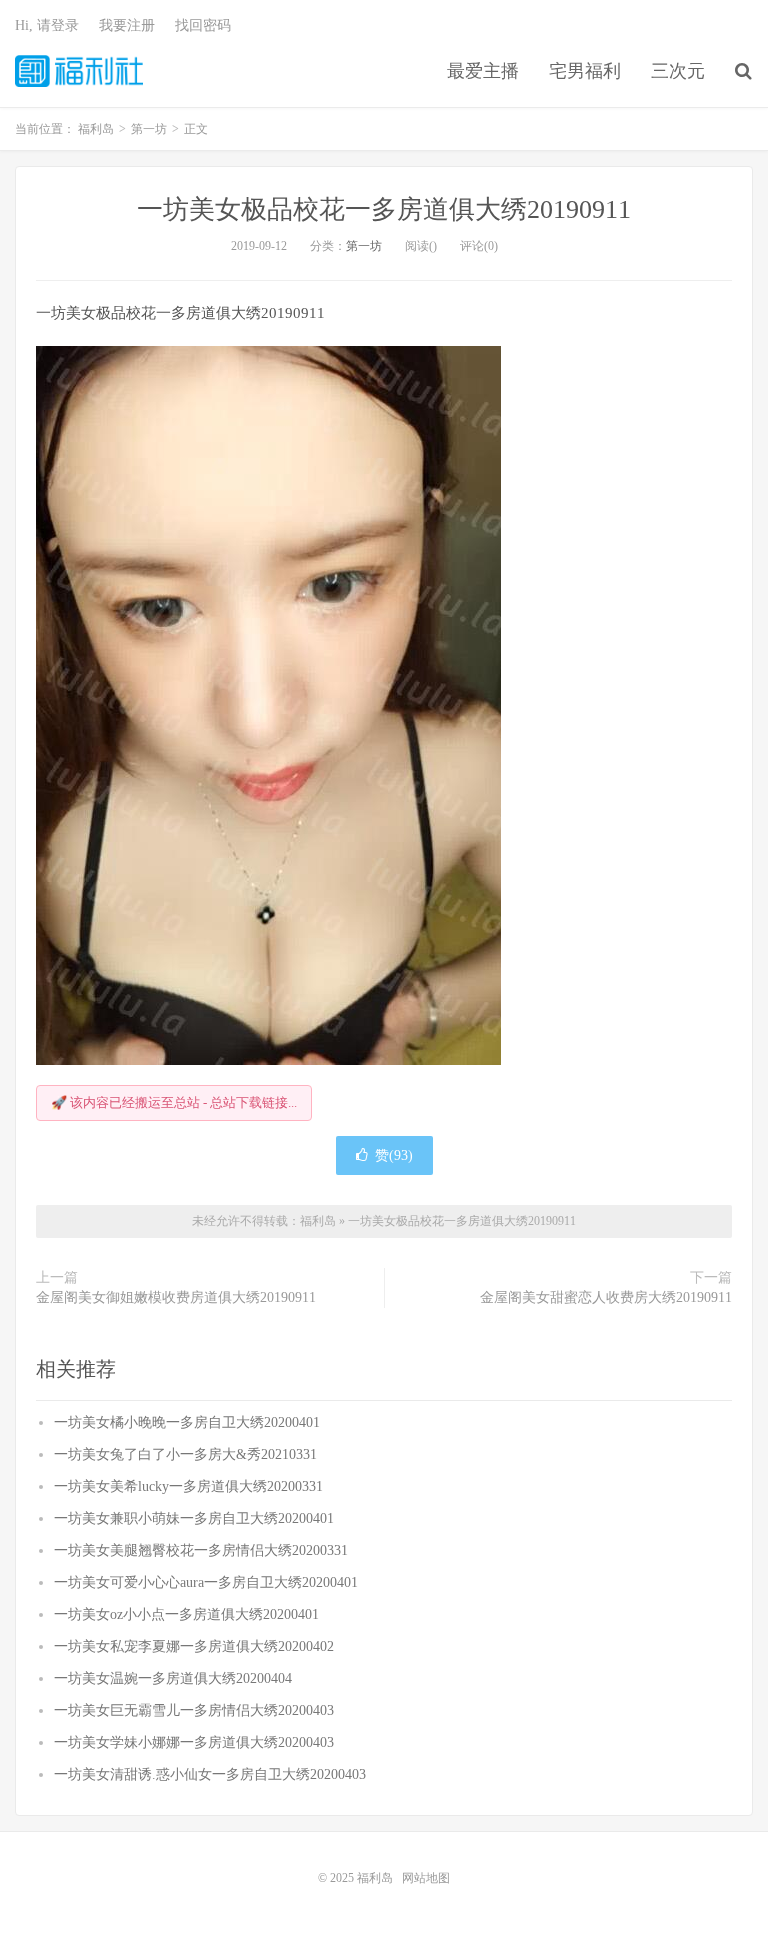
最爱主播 (483, 71)
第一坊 (364, 246)
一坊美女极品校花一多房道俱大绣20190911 (384, 209)
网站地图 (426, 1878)
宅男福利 (585, 71)
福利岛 (79, 71)
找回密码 (203, 25)
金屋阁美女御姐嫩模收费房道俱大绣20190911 (176, 1297)
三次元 (678, 71)
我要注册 (127, 25)
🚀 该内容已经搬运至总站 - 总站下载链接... (174, 1102)
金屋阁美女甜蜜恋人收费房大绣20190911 (606, 1297)
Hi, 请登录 (47, 25)
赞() (394, 1155)
